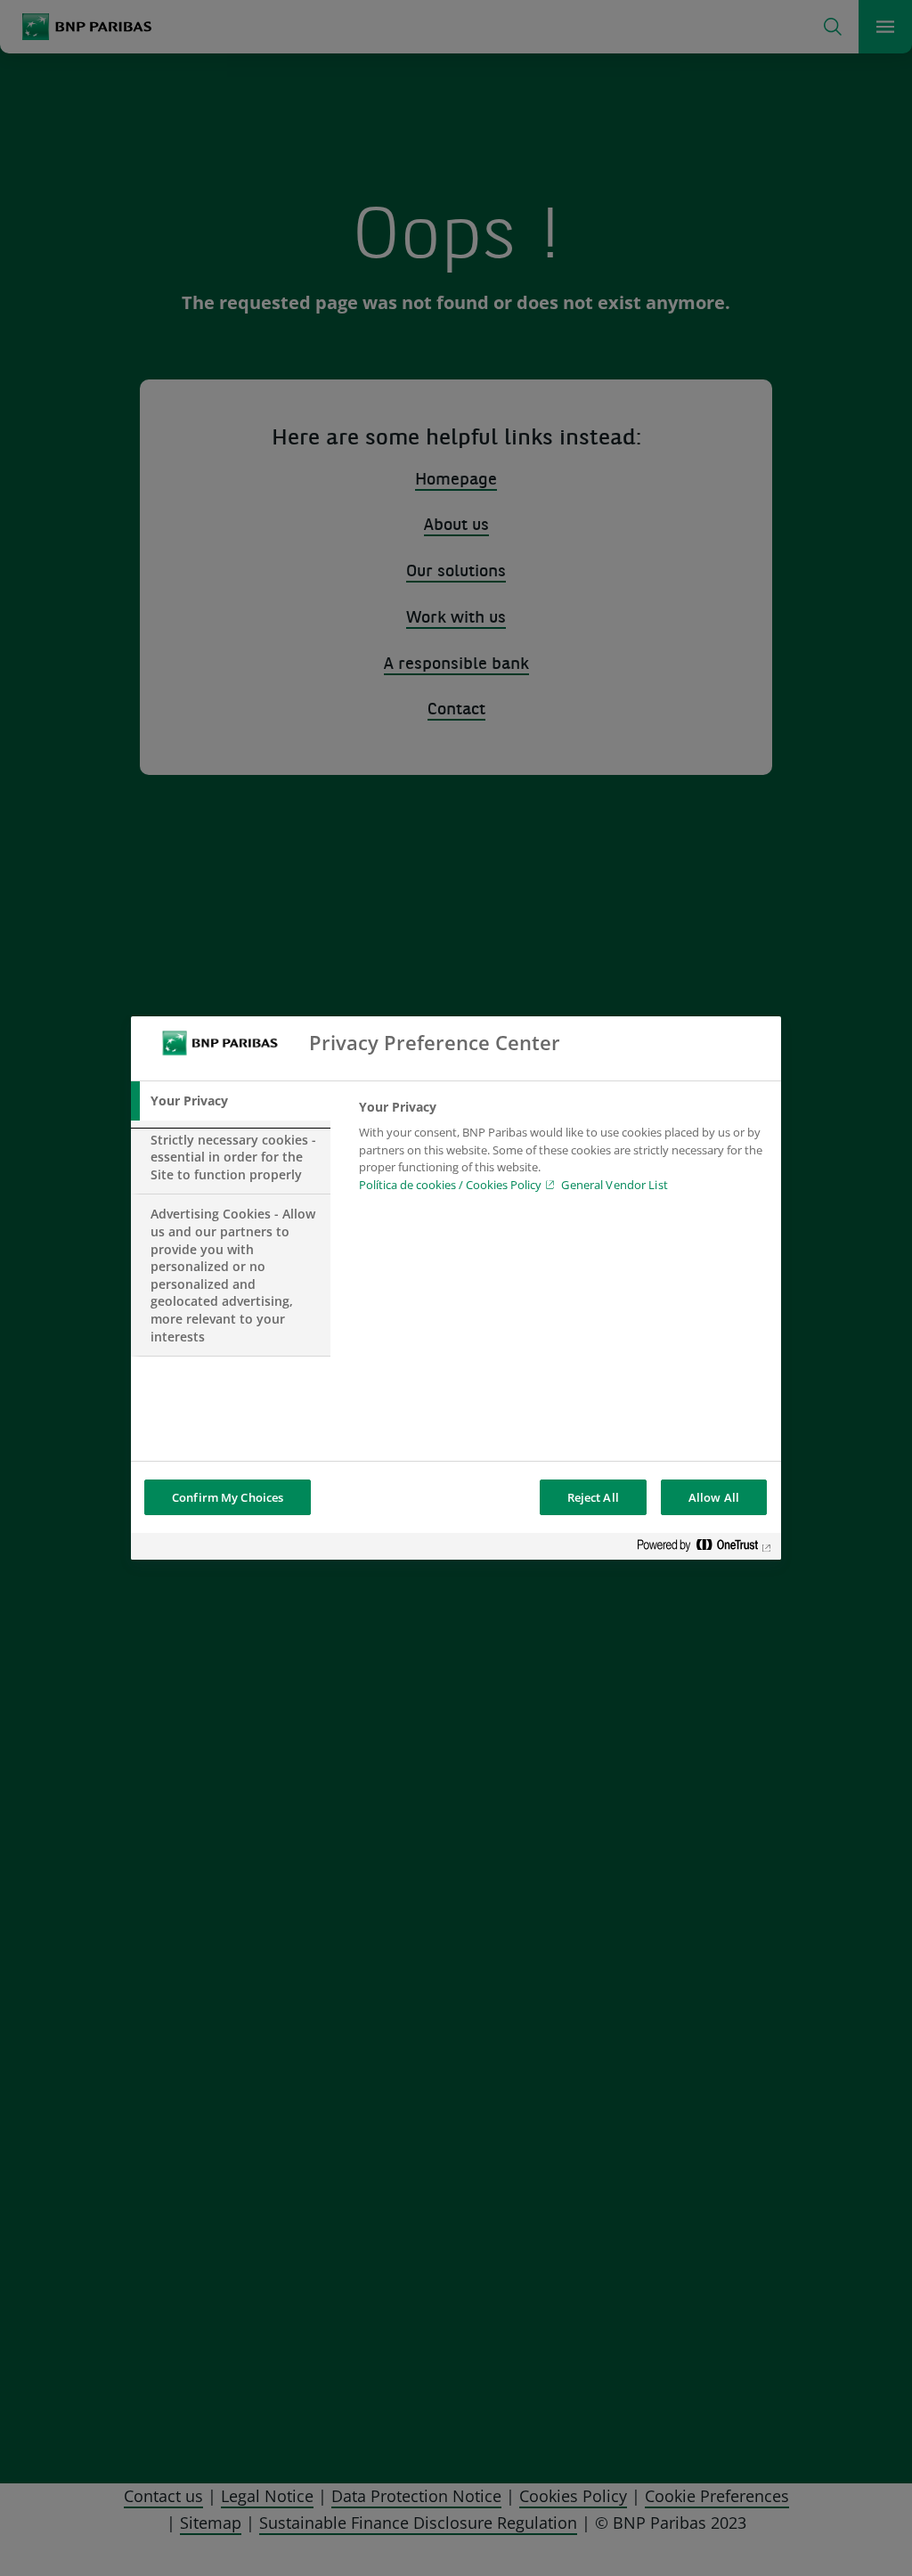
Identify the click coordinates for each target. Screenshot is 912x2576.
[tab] (231, 1101)
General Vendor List (614, 1185)
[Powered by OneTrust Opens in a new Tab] (704, 1549)
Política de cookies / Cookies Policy (450, 1185)
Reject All (593, 1497)
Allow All (714, 1497)
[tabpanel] (562, 1151)
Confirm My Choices (228, 1497)
